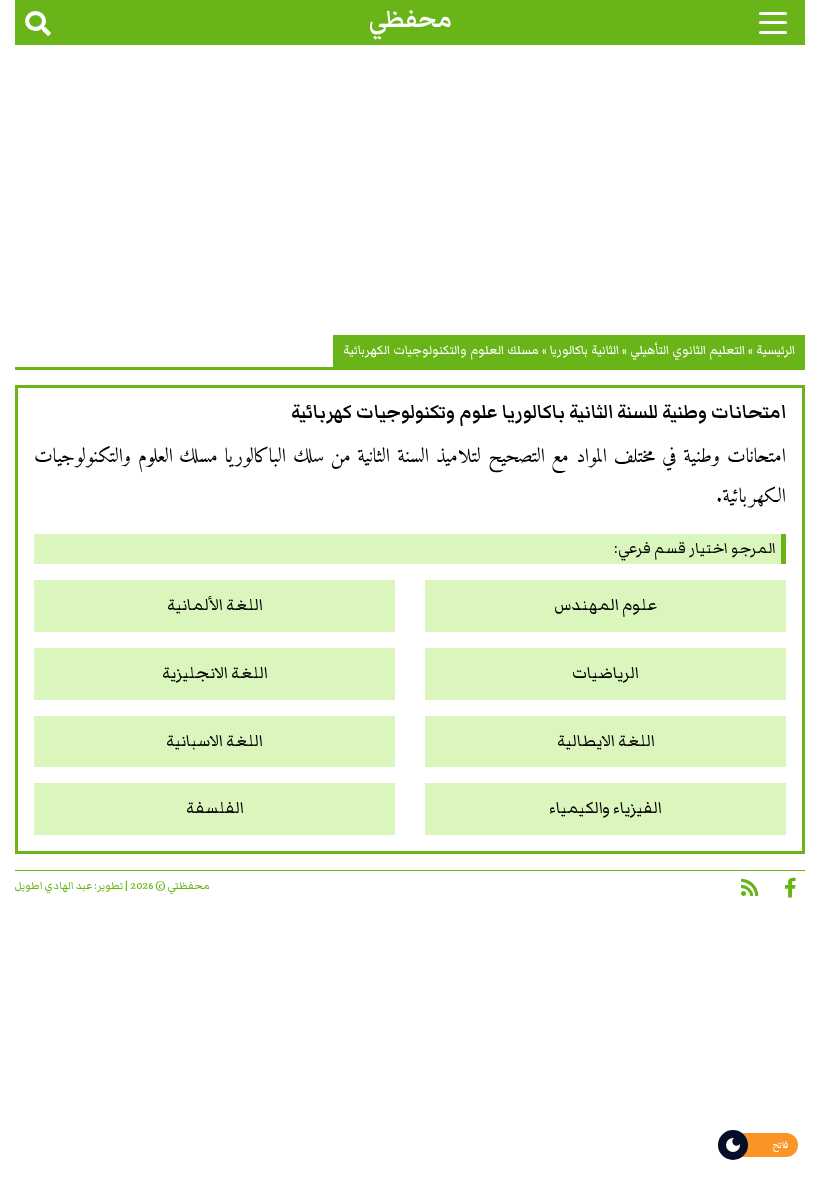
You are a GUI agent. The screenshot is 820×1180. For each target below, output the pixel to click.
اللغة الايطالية (606, 741)
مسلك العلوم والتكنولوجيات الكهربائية (441, 350)
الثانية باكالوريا (584, 350)
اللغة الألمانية (215, 605)
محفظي (410, 19)
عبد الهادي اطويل (53, 886)
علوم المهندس (605, 605)
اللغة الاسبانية (214, 741)
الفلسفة (215, 808)
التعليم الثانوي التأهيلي (687, 350)
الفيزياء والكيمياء (605, 808)
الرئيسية (775, 350)
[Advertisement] (410, 195)
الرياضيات (605, 673)
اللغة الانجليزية (215, 673)
